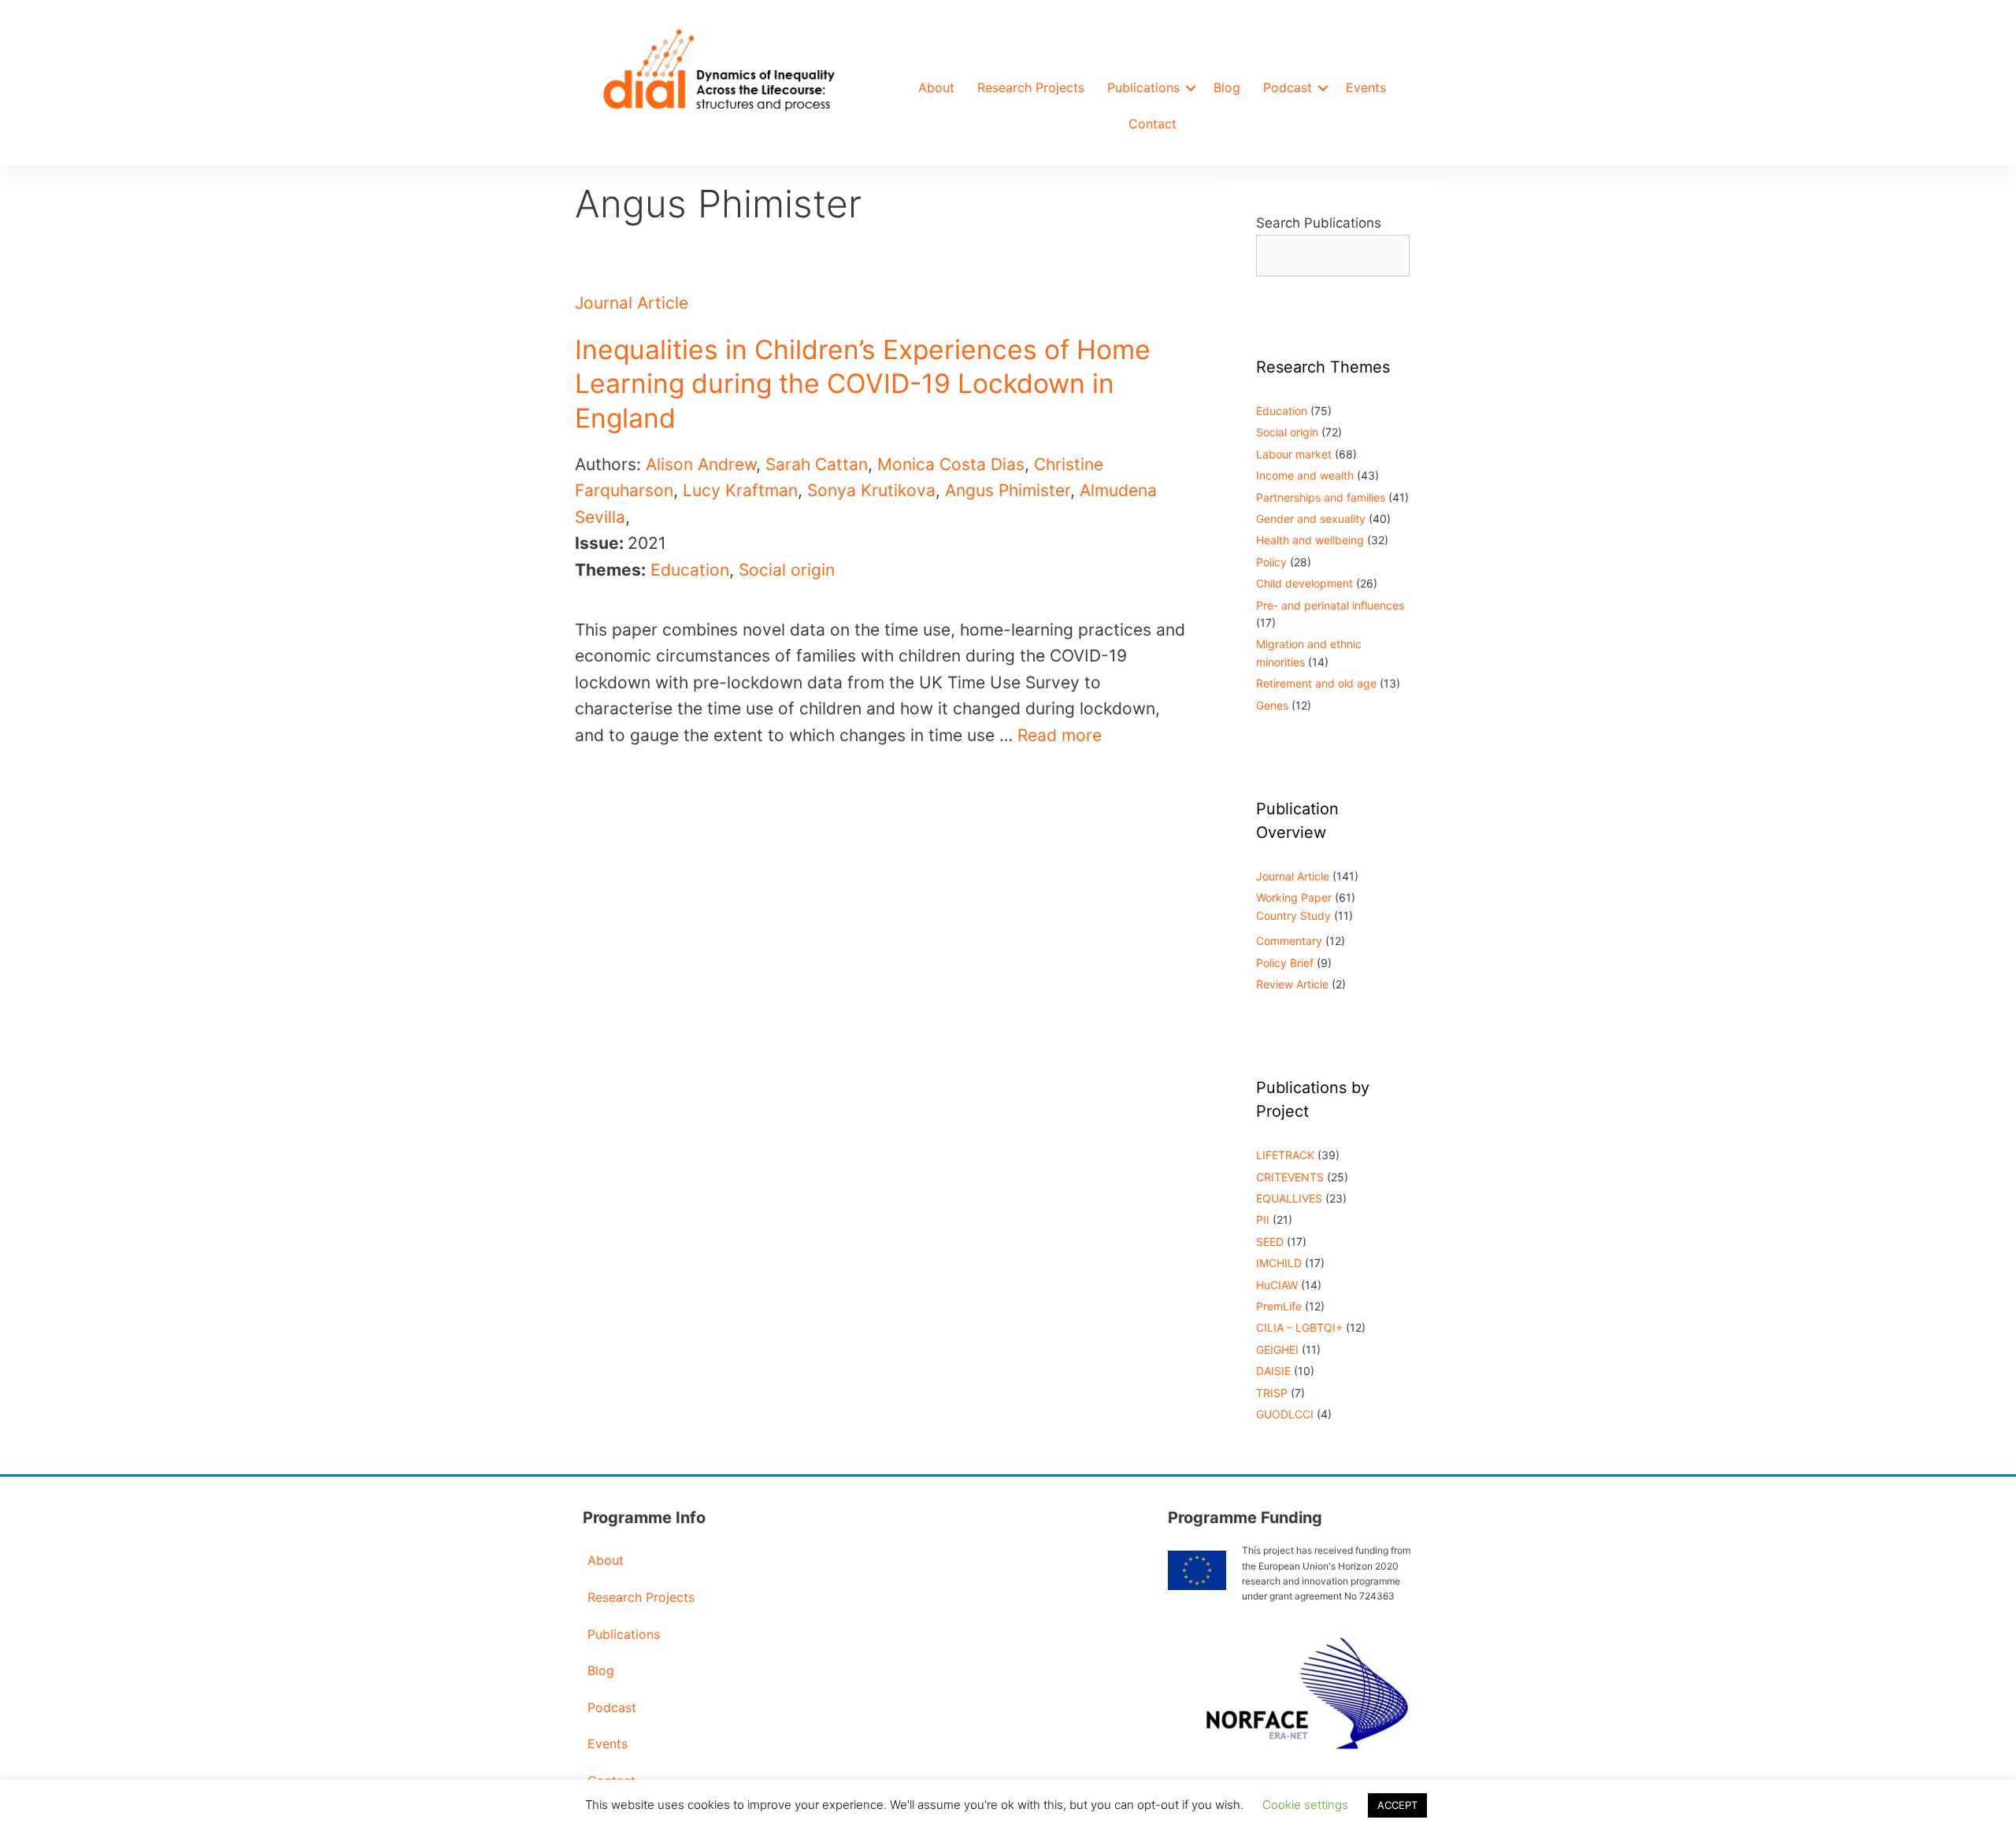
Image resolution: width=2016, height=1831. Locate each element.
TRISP (1272, 1393)
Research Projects (1031, 87)
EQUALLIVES (1289, 1198)
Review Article (1292, 984)
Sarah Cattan (817, 464)
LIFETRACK (1285, 1155)
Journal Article (632, 303)
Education (690, 570)
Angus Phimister (1008, 490)
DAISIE (1273, 1371)
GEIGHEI (1277, 1349)
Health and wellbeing (1310, 540)
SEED (1270, 1242)
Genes (1272, 705)
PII (1263, 1219)
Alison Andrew (701, 464)
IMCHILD (1279, 1263)
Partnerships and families (1321, 497)
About (936, 87)
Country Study (1293, 915)
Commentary (1289, 941)
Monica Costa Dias (951, 464)
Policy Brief (1285, 963)
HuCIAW (1277, 1285)
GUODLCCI (1285, 1414)
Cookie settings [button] (1305, 1805)
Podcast (1288, 87)
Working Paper (1294, 897)
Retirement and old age (1316, 683)
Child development (1304, 583)
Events (1366, 87)
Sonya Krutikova (871, 490)
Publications (1143, 87)
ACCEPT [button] (1397, 1805)
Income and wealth (1305, 475)
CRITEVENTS (1290, 1177)
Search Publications (1319, 223)
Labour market (1294, 454)
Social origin (787, 570)
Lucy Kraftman (740, 490)
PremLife (1279, 1306)
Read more (1060, 735)
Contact (1153, 124)
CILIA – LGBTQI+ (1299, 1327)
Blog (1227, 87)
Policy (1271, 562)
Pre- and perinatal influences (1330, 605)
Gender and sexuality (1311, 519)
